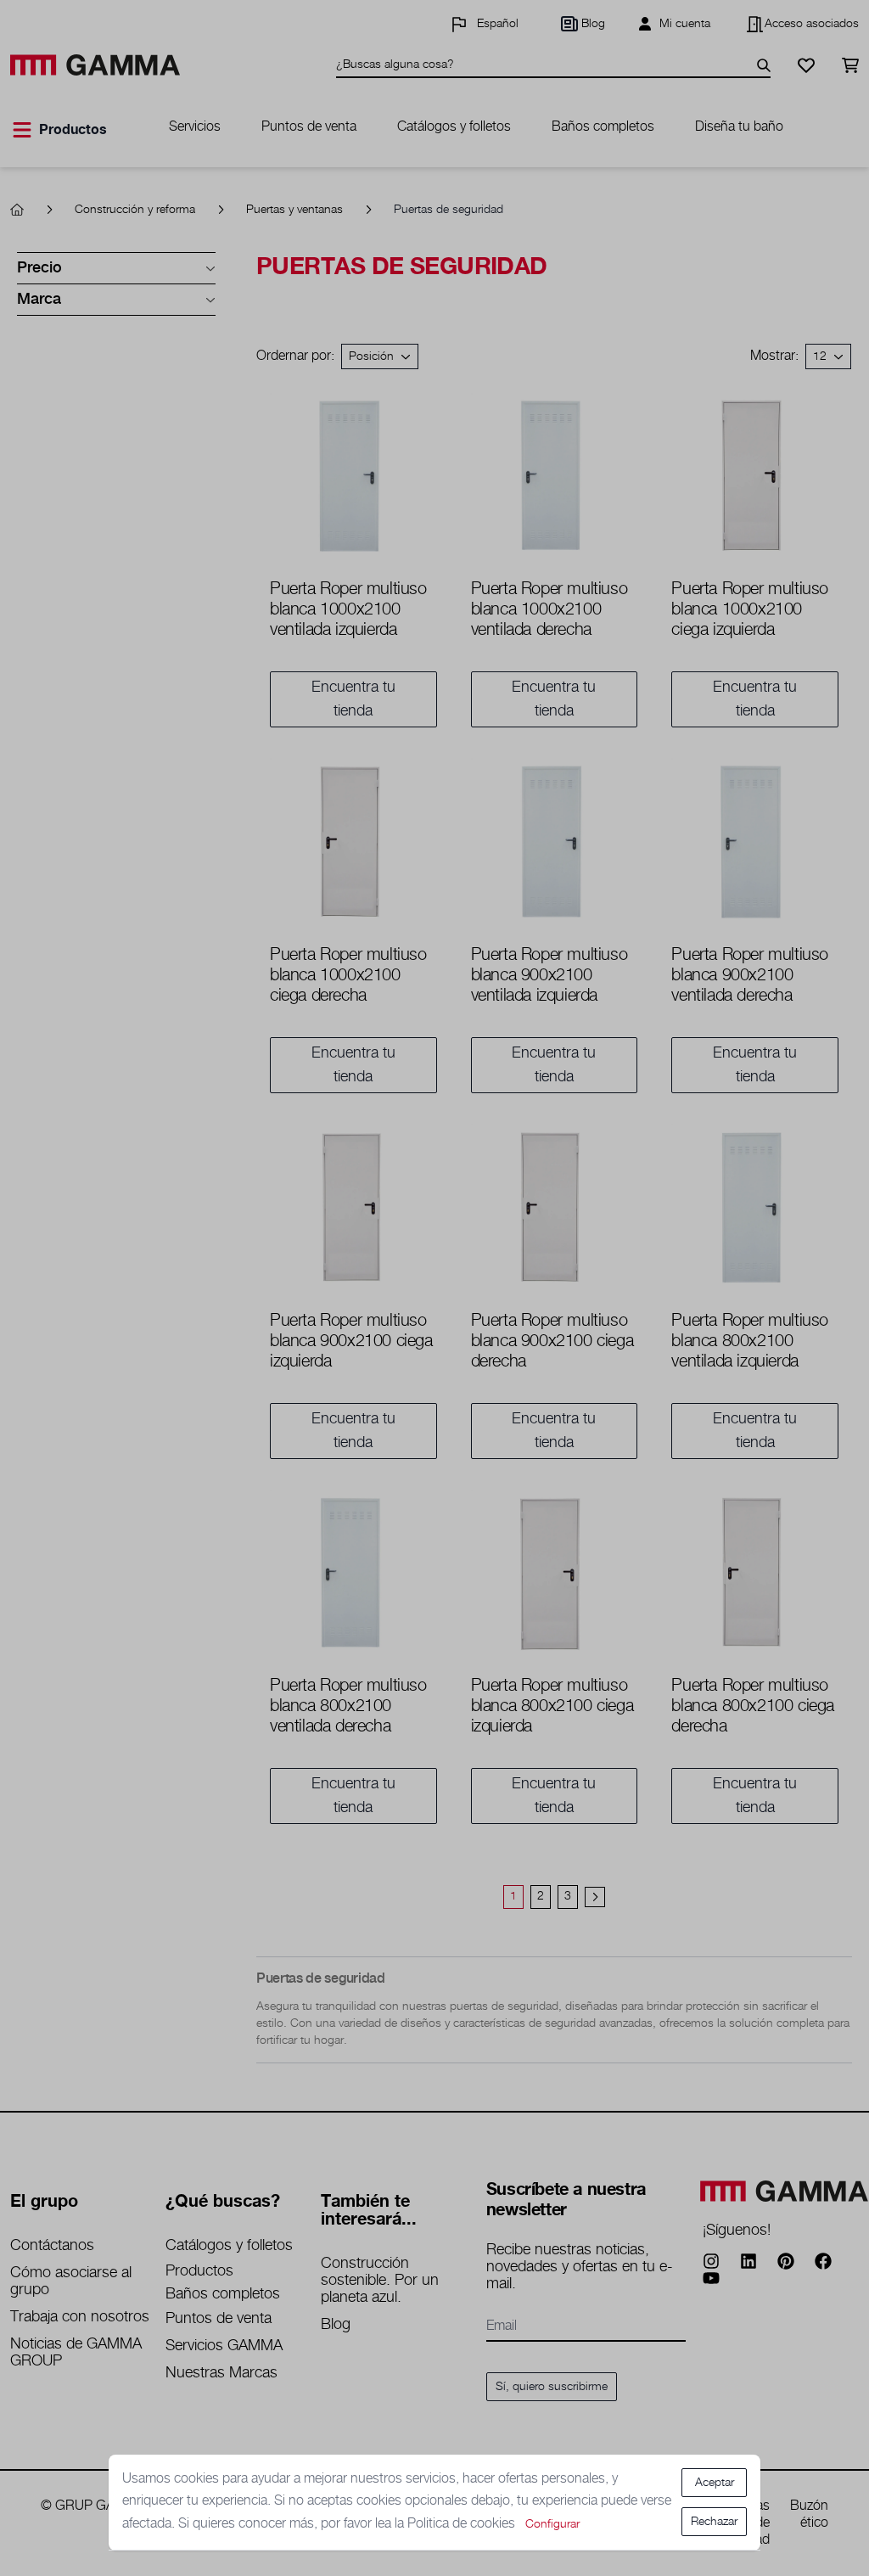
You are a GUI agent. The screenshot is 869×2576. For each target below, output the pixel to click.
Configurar (552, 2524)
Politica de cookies (463, 2524)
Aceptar (715, 2483)
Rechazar (714, 2522)
